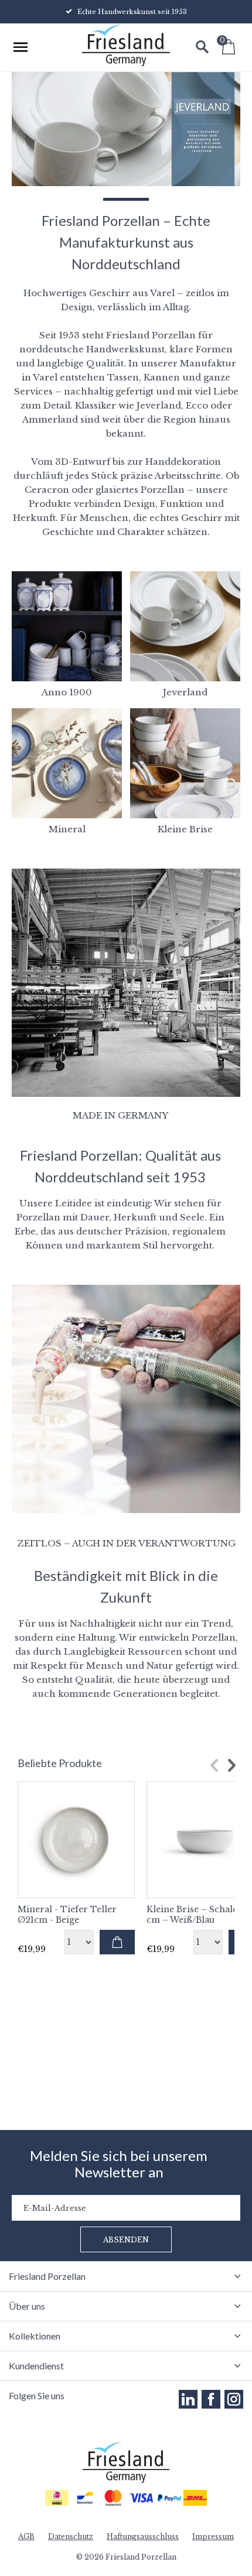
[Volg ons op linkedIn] (188, 2399)
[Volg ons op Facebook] (211, 2399)
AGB (26, 2536)
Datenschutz (71, 2536)
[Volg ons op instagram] (234, 2399)
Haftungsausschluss (143, 2536)
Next (231, 1765)
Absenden (126, 2240)
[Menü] (21, 47)
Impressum (213, 2536)
